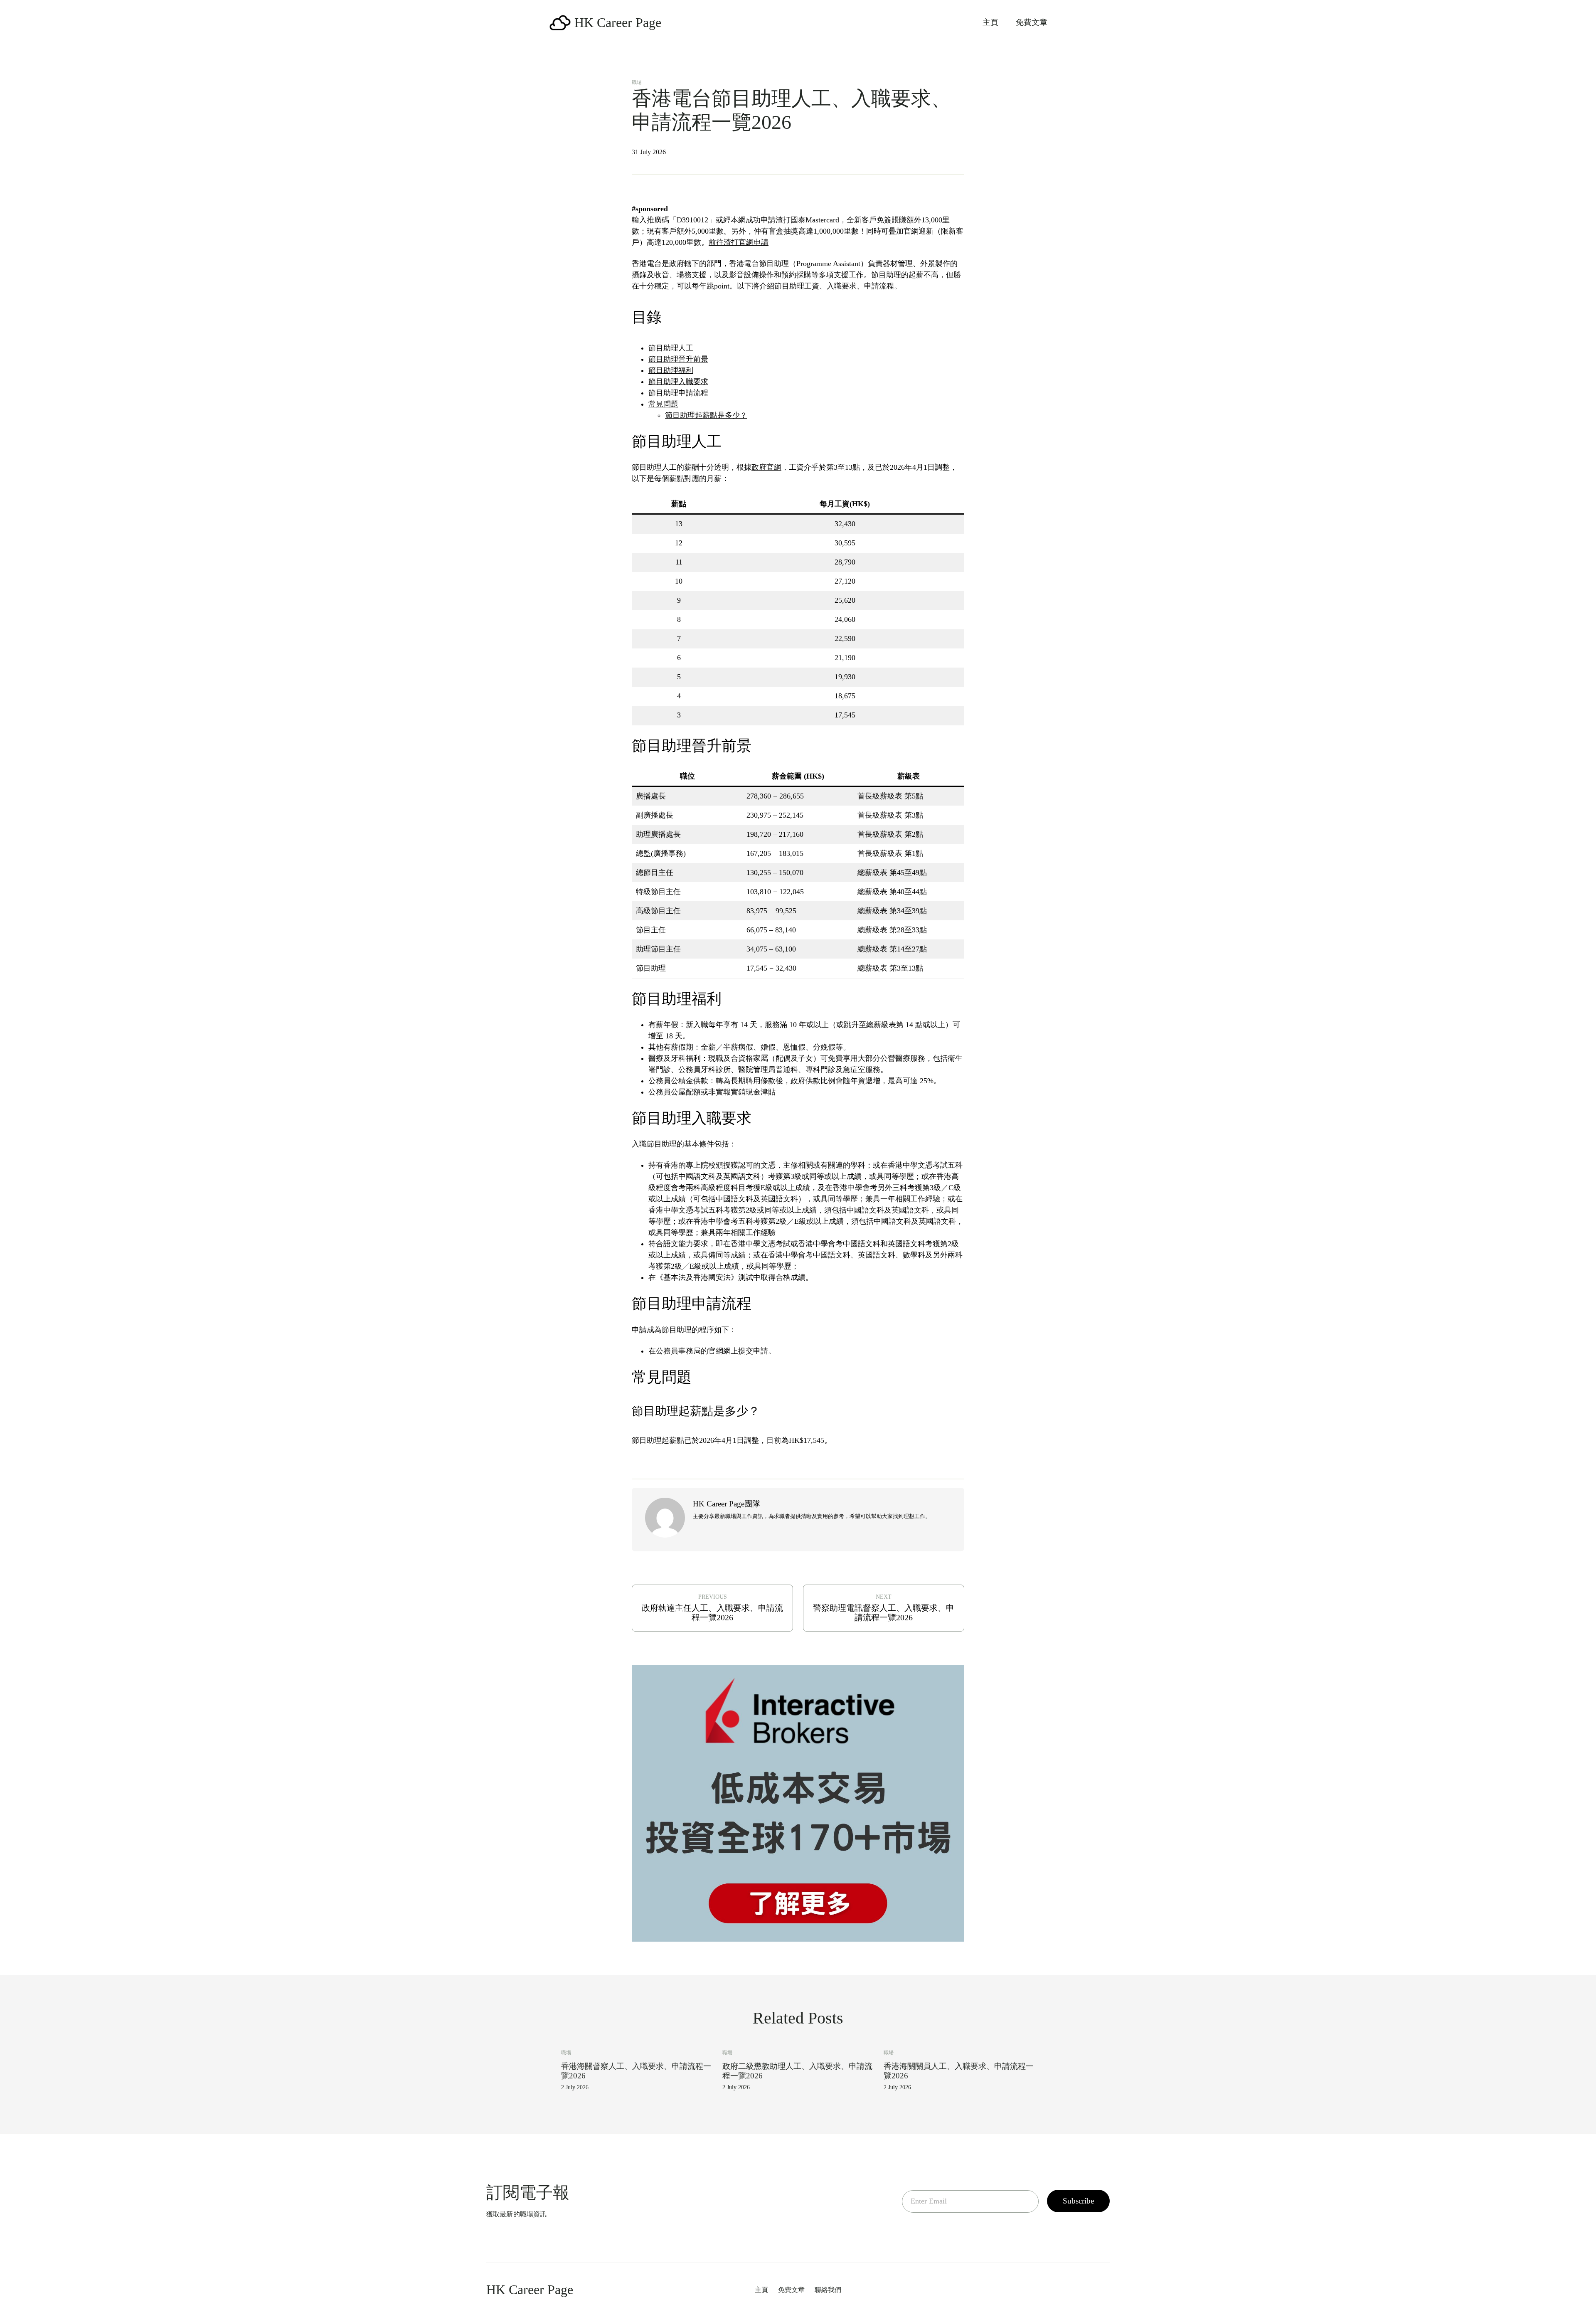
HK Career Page (618, 22)
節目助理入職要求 (678, 382)
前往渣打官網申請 (739, 242)
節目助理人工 (671, 348)
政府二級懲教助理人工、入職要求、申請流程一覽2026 (797, 2071)
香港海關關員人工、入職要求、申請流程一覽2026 (959, 2071)
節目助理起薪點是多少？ (706, 415)
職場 (637, 82)
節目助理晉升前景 (678, 359)
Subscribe (1078, 2201)
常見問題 (663, 404)
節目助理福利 (671, 370)
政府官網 (766, 467)
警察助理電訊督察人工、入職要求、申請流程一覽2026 (884, 1613)
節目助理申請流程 (678, 393)
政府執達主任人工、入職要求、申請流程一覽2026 (712, 1613)
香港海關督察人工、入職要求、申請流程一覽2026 (636, 2071)
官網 (716, 1351)
